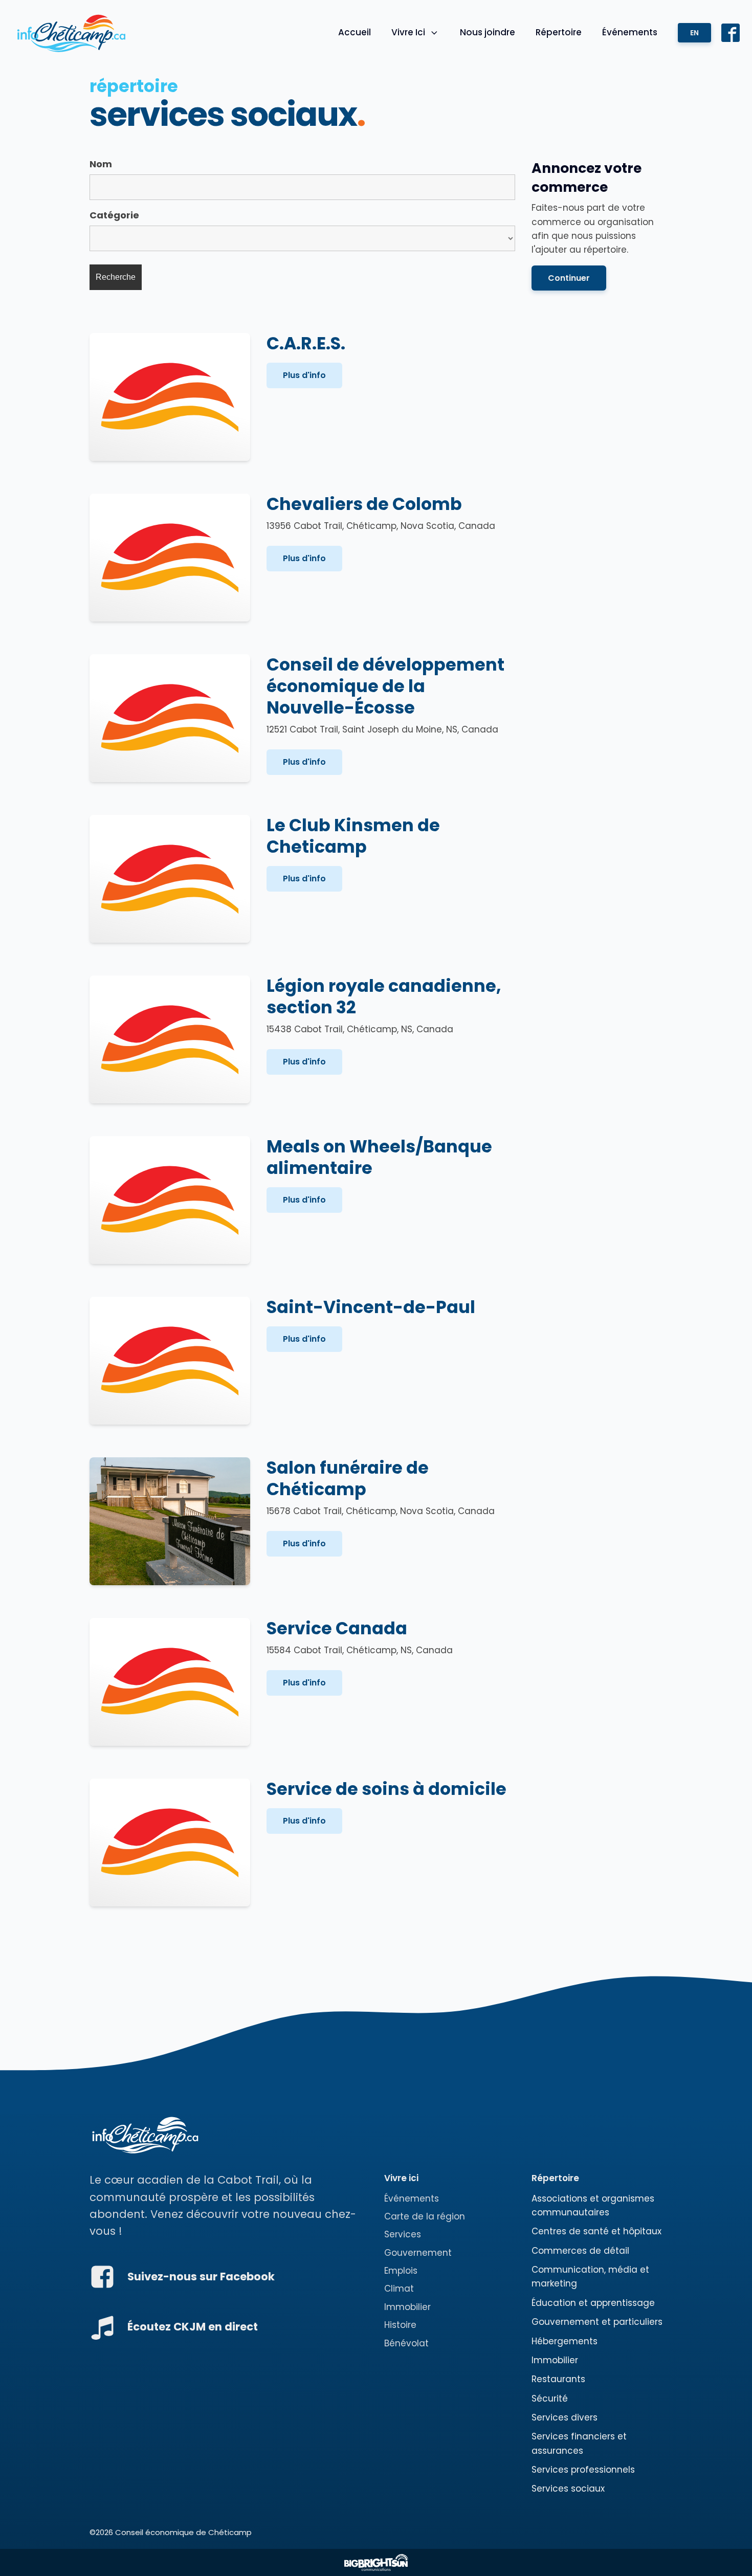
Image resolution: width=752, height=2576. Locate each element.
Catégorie (114, 215)
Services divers (565, 2417)
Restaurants (558, 2379)
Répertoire (559, 32)
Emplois (401, 2271)
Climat (399, 2289)
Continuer (569, 278)
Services (403, 2234)
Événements (630, 32)
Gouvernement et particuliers (597, 2322)
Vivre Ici (408, 32)
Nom (101, 164)
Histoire (400, 2325)
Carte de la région (425, 2216)
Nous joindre (488, 32)
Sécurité (550, 2399)
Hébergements (565, 2341)
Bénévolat (406, 2343)
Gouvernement (418, 2253)
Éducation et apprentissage (593, 2303)
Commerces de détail (580, 2251)
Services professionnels (583, 2470)
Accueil (355, 32)
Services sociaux (568, 2489)
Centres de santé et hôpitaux (596, 2231)
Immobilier (407, 2307)
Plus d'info (304, 375)
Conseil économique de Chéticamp (183, 2532)
